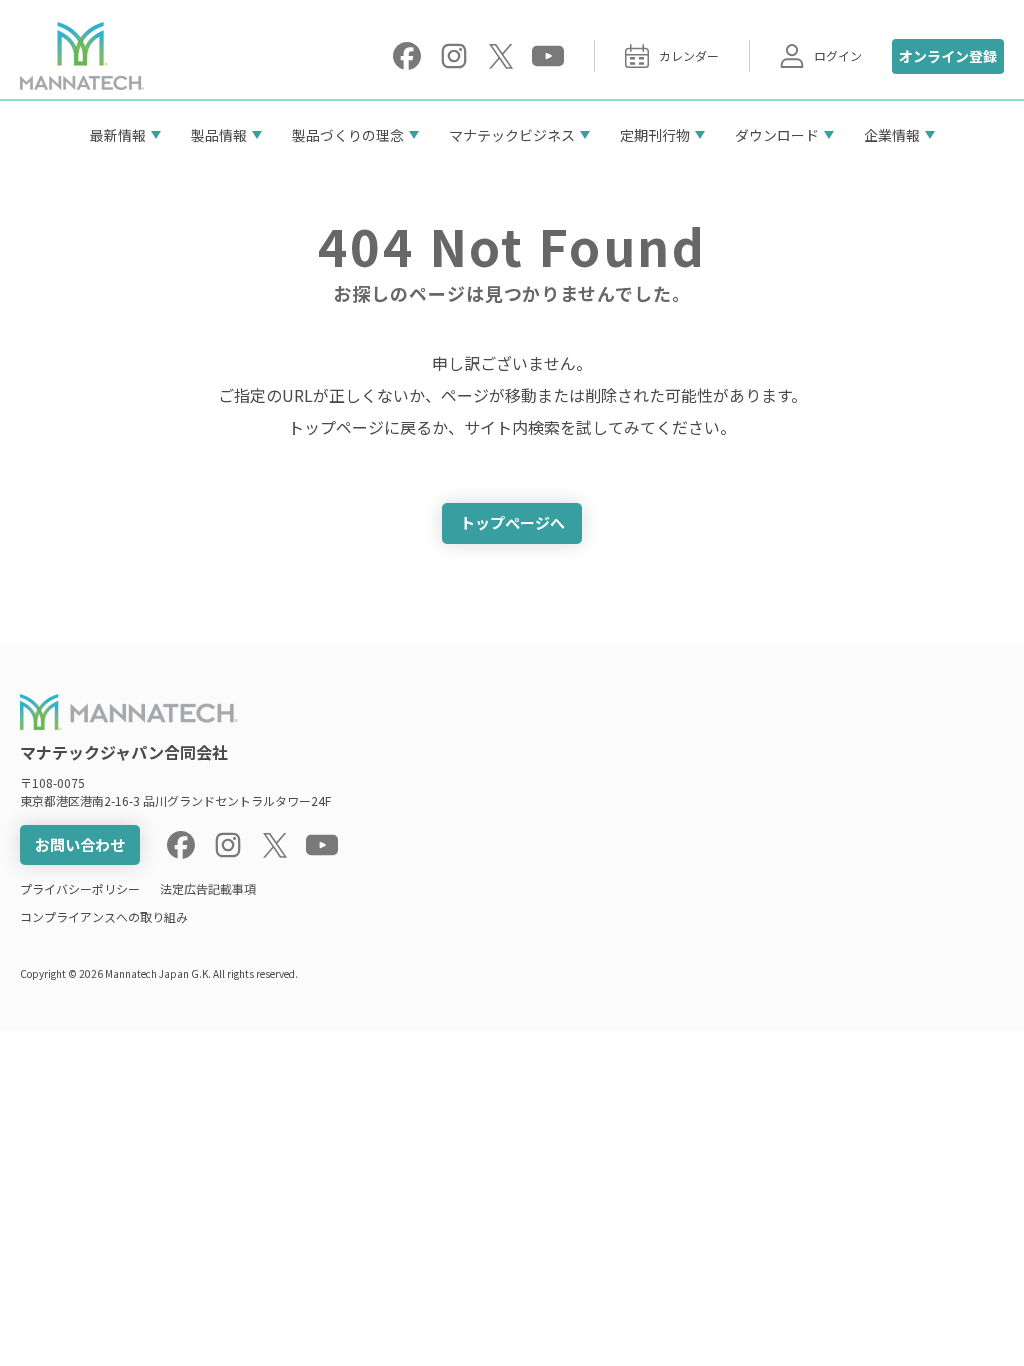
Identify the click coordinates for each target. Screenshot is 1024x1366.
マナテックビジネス (512, 135)
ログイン (838, 55)
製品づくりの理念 (348, 135)
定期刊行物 (655, 135)
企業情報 (892, 135)
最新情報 (118, 135)
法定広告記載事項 (208, 888)
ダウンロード (777, 135)
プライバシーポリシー (80, 888)
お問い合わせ (80, 844)
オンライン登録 (948, 56)
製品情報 (219, 135)
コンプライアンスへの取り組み (104, 916)
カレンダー (689, 55)
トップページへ (512, 522)
